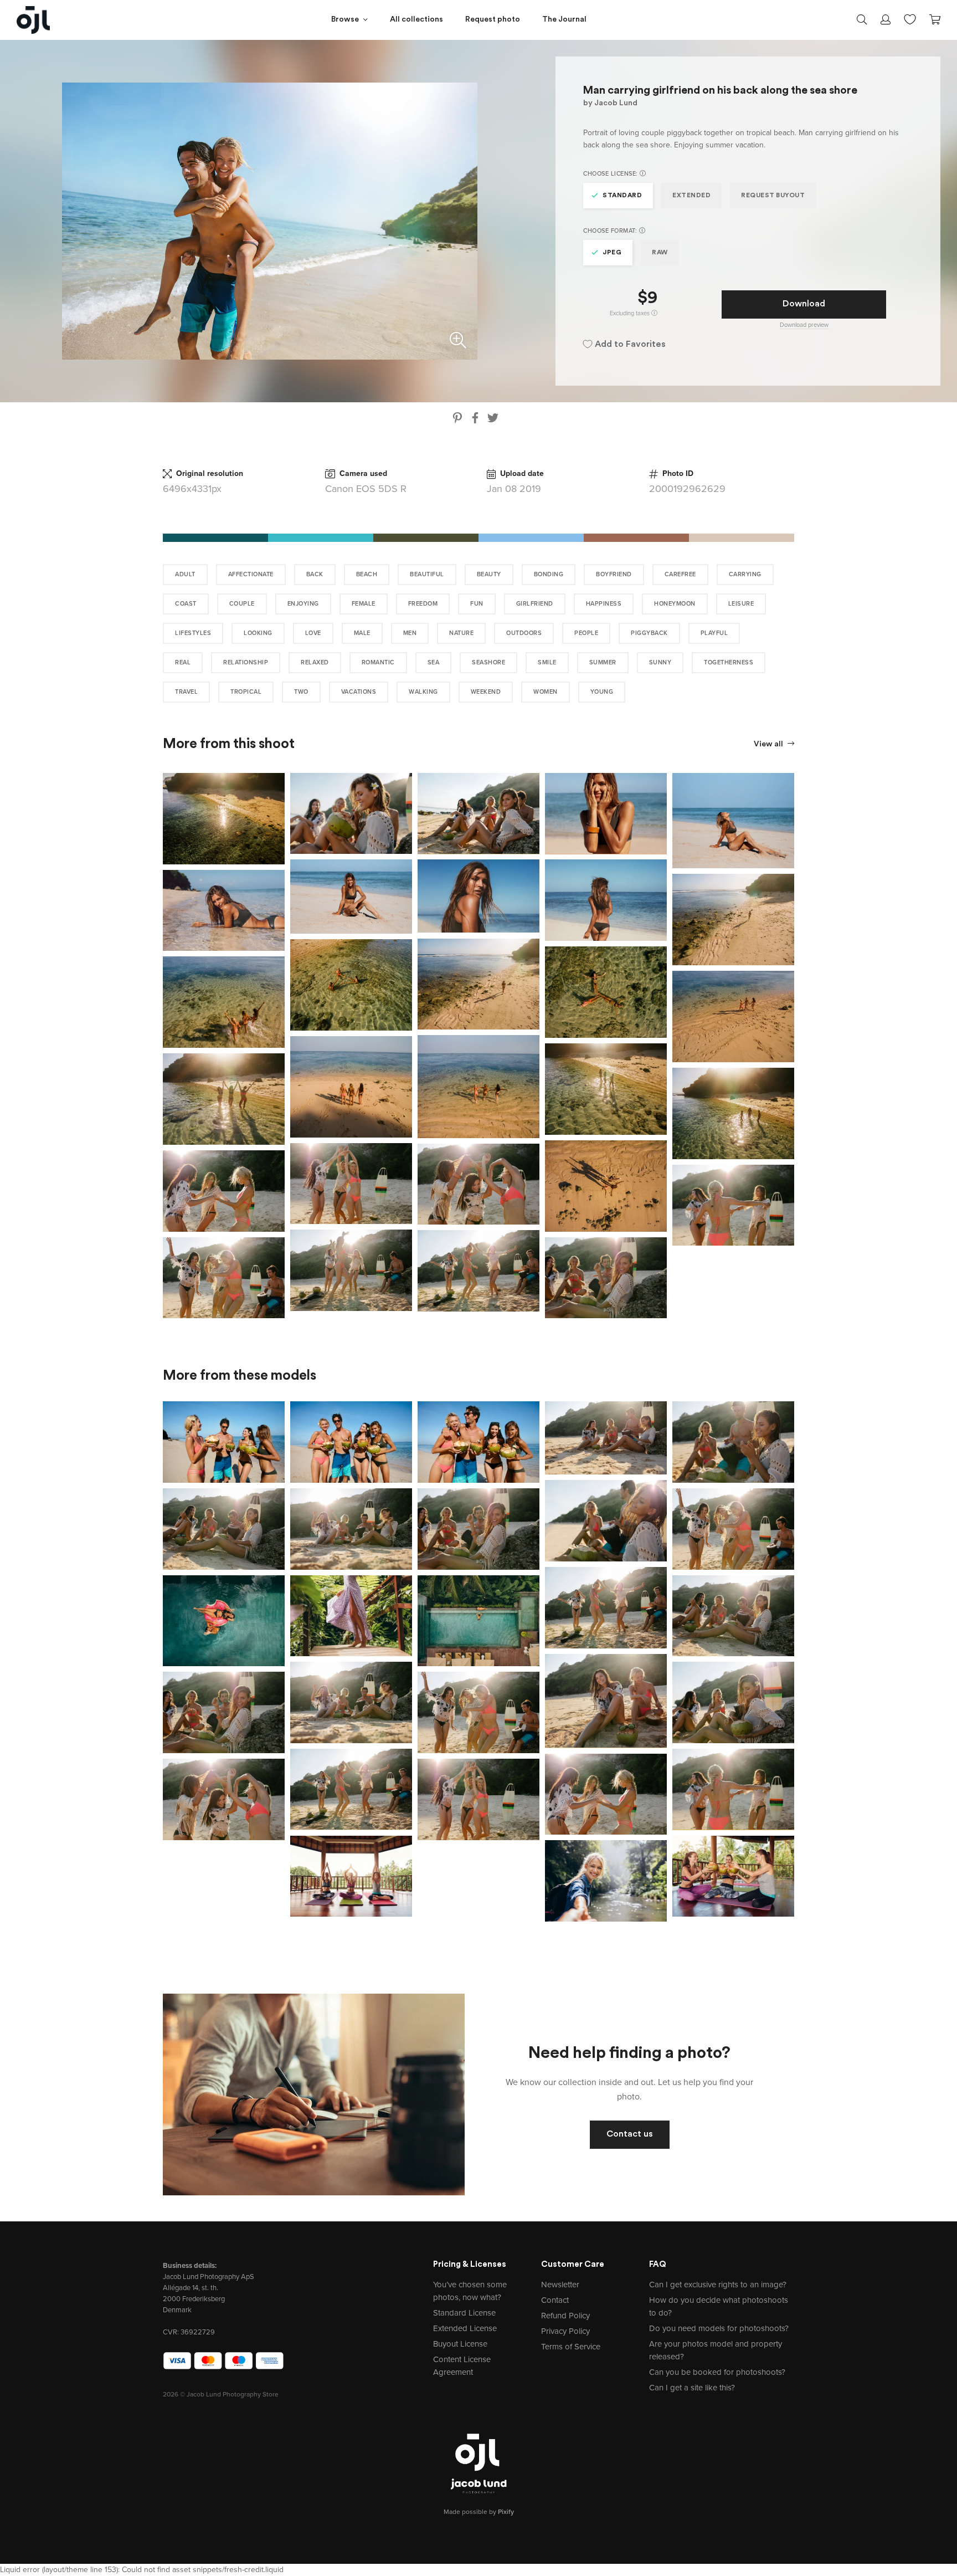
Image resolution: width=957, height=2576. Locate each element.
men (410, 633)
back (315, 574)
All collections (416, 20)
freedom (423, 604)
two (301, 692)
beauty (489, 574)
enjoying (303, 604)
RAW (660, 253)
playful (714, 633)
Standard (622, 196)
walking (423, 692)
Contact (555, 2300)
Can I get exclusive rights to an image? (718, 2285)
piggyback (649, 633)
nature (461, 633)
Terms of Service (571, 2347)
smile (547, 662)
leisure (741, 604)
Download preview (804, 325)
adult (185, 574)
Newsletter (560, 2285)
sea (434, 662)
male (362, 633)
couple (242, 604)
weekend (486, 692)
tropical (246, 692)
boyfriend (614, 574)
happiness (604, 604)
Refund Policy (565, 2316)
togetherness (729, 662)
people (586, 633)
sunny (660, 662)
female (364, 604)
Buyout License (460, 2344)
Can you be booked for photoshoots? (717, 2372)
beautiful (427, 574)
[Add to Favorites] (279, 779)
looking (258, 633)
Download (804, 304)
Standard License (464, 2313)
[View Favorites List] (910, 18)
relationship (246, 662)
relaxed (315, 662)
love (313, 633)
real (183, 662)
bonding (549, 574)
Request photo (493, 20)
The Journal (564, 20)
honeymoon (675, 604)
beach (367, 574)
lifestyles (193, 633)
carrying (745, 574)
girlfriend (535, 604)
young (602, 692)
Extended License (465, 2328)
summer (603, 662)
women (546, 692)
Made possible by (479, 2512)
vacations (359, 692)
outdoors (524, 633)
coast (186, 604)
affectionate (251, 574)
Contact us (630, 2134)
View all (769, 744)
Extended (691, 196)
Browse (345, 20)
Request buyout (773, 196)
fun (477, 604)
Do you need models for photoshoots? (719, 2328)
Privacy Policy (565, 2331)
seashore (488, 662)
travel (186, 692)
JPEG (612, 253)
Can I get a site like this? (692, 2388)
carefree (680, 574)
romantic (378, 662)
